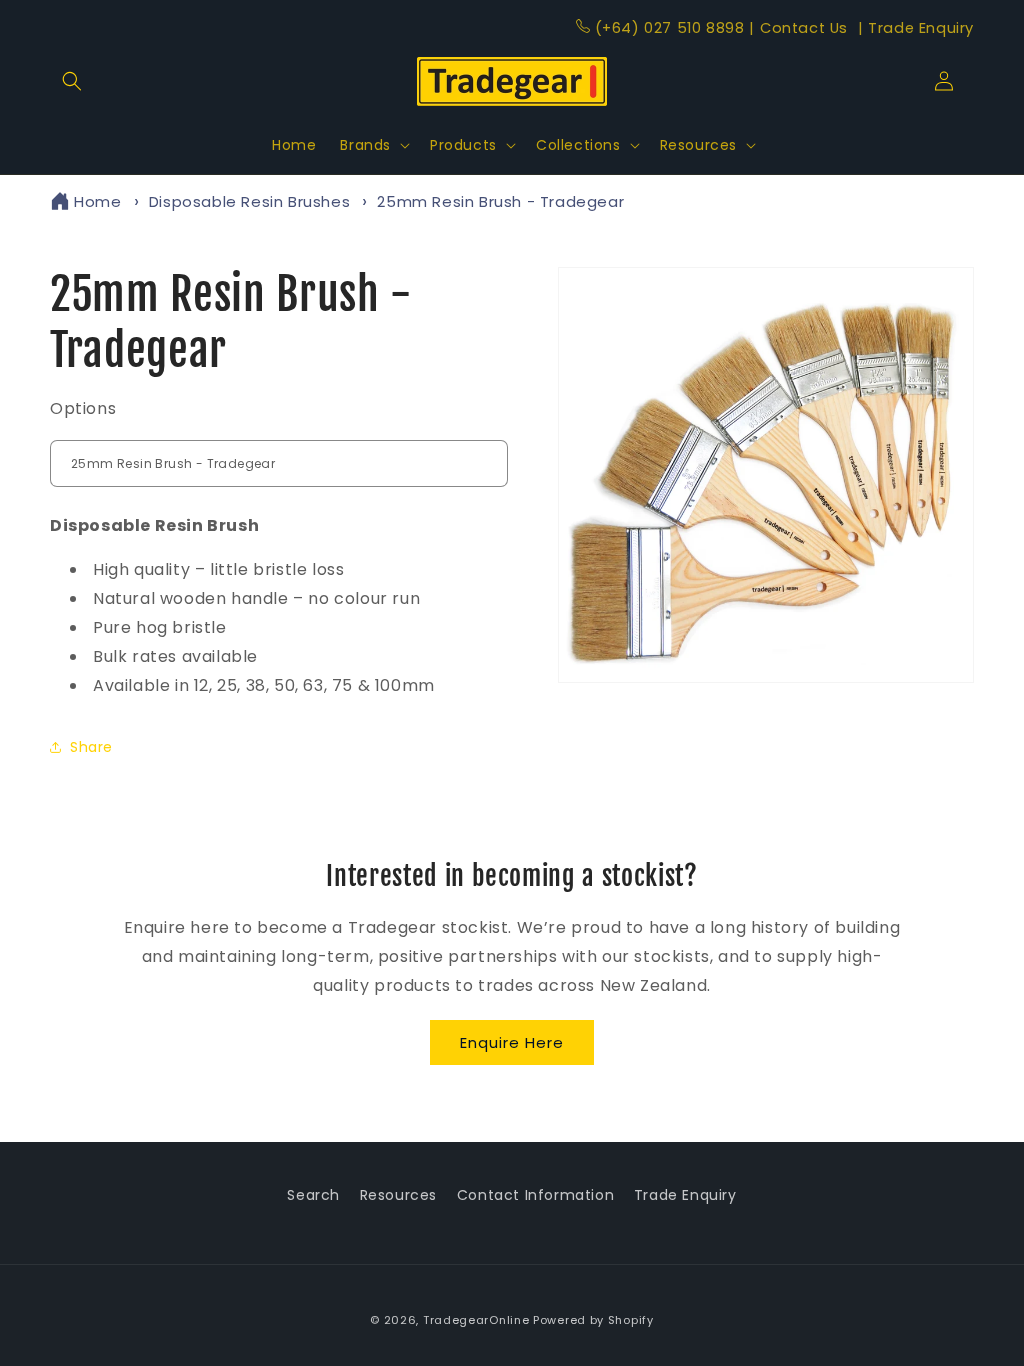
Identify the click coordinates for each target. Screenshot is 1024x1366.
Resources (398, 1195)
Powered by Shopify (593, 1320)
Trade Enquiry (916, 28)
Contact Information (535, 1195)
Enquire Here (512, 1042)
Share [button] (91, 747)
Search (313, 1195)
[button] (72, 81)
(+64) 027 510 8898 (669, 28)
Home (97, 201)
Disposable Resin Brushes (249, 201)
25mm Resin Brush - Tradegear (500, 201)
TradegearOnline (476, 1320)
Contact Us (800, 28)
